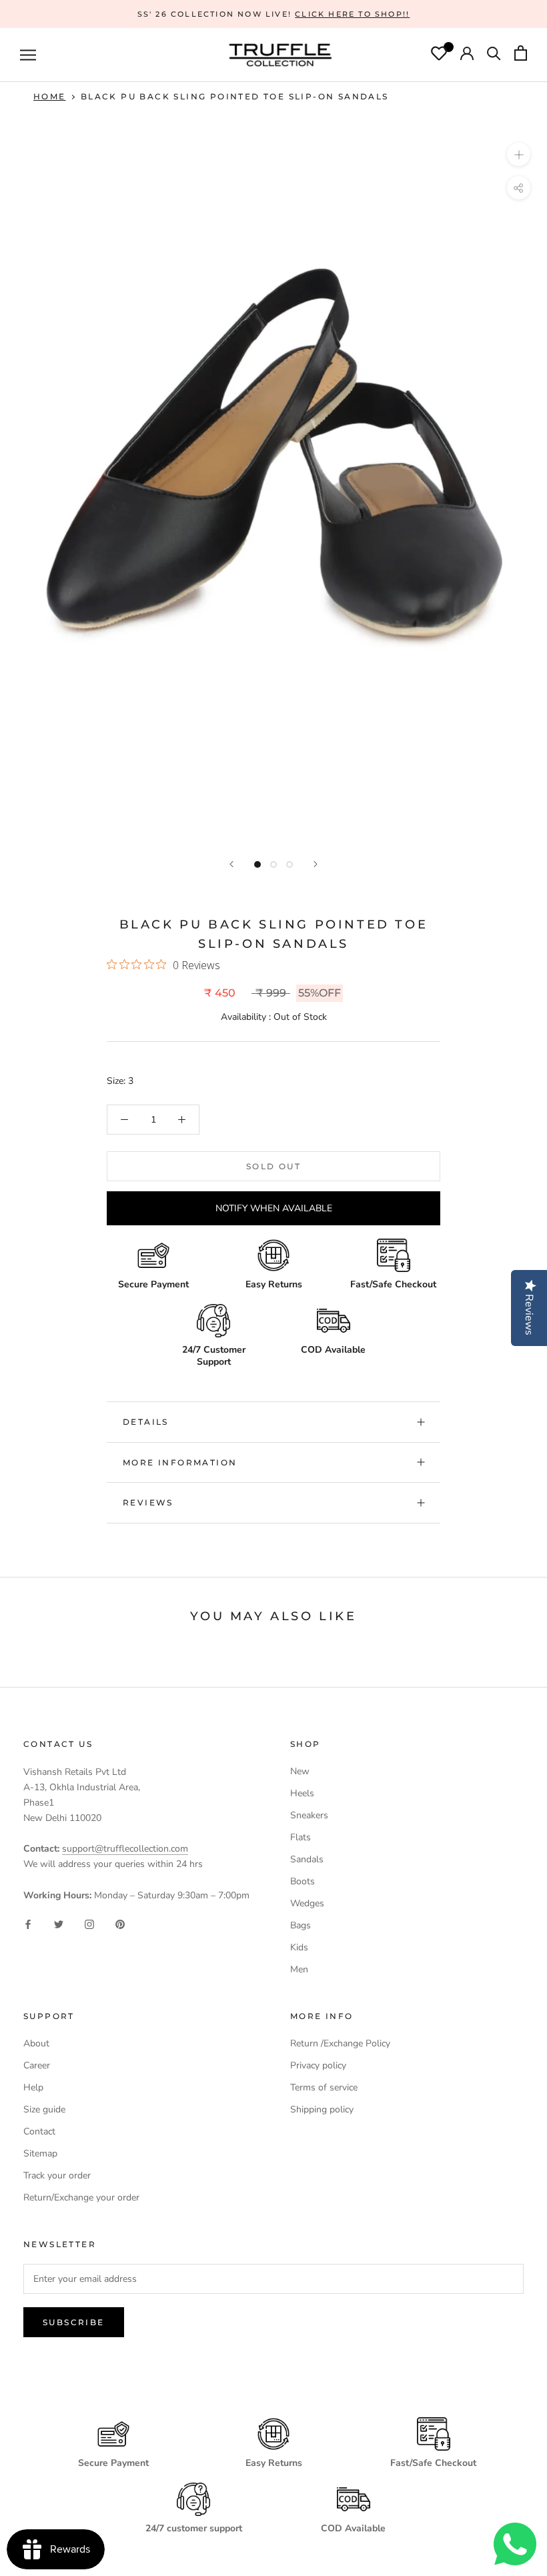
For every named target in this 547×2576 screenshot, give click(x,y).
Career (37, 2065)
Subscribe (74, 2322)
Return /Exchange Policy (340, 2043)
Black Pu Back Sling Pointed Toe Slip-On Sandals (235, 96)
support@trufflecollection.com (125, 1849)
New (300, 1771)
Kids (299, 1947)
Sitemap (40, 2153)
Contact (39, 2131)
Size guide (44, 2109)
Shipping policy (322, 2109)
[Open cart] (521, 55)
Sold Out (273, 1166)
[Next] (316, 864)
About (36, 2043)
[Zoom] (519, 154)
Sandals (307, 1859)
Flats (301, 1837)
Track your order (57, 2175)
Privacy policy (318, 2065)
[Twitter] (59, 1924)
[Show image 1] (257, 864)
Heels (302, 1793)
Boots (303, 1881)
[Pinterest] (120, 1924)
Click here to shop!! (352, 14)
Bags (301, 1925)
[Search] (494, 55)
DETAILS (146, 1422)
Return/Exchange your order (81, 2197)
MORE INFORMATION (180, 1462)
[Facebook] (28, 1924)
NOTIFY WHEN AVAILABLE (274, 1208)
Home (50, 96)
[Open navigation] (28, 55)
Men (299, 1969)
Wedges (307, 1903)
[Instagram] (89, 1924)
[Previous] (231, 864)
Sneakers (309, 1815)
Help (33, 2087)
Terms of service (324, 2087)
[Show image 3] (290, 864)
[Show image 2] (273, 864)
